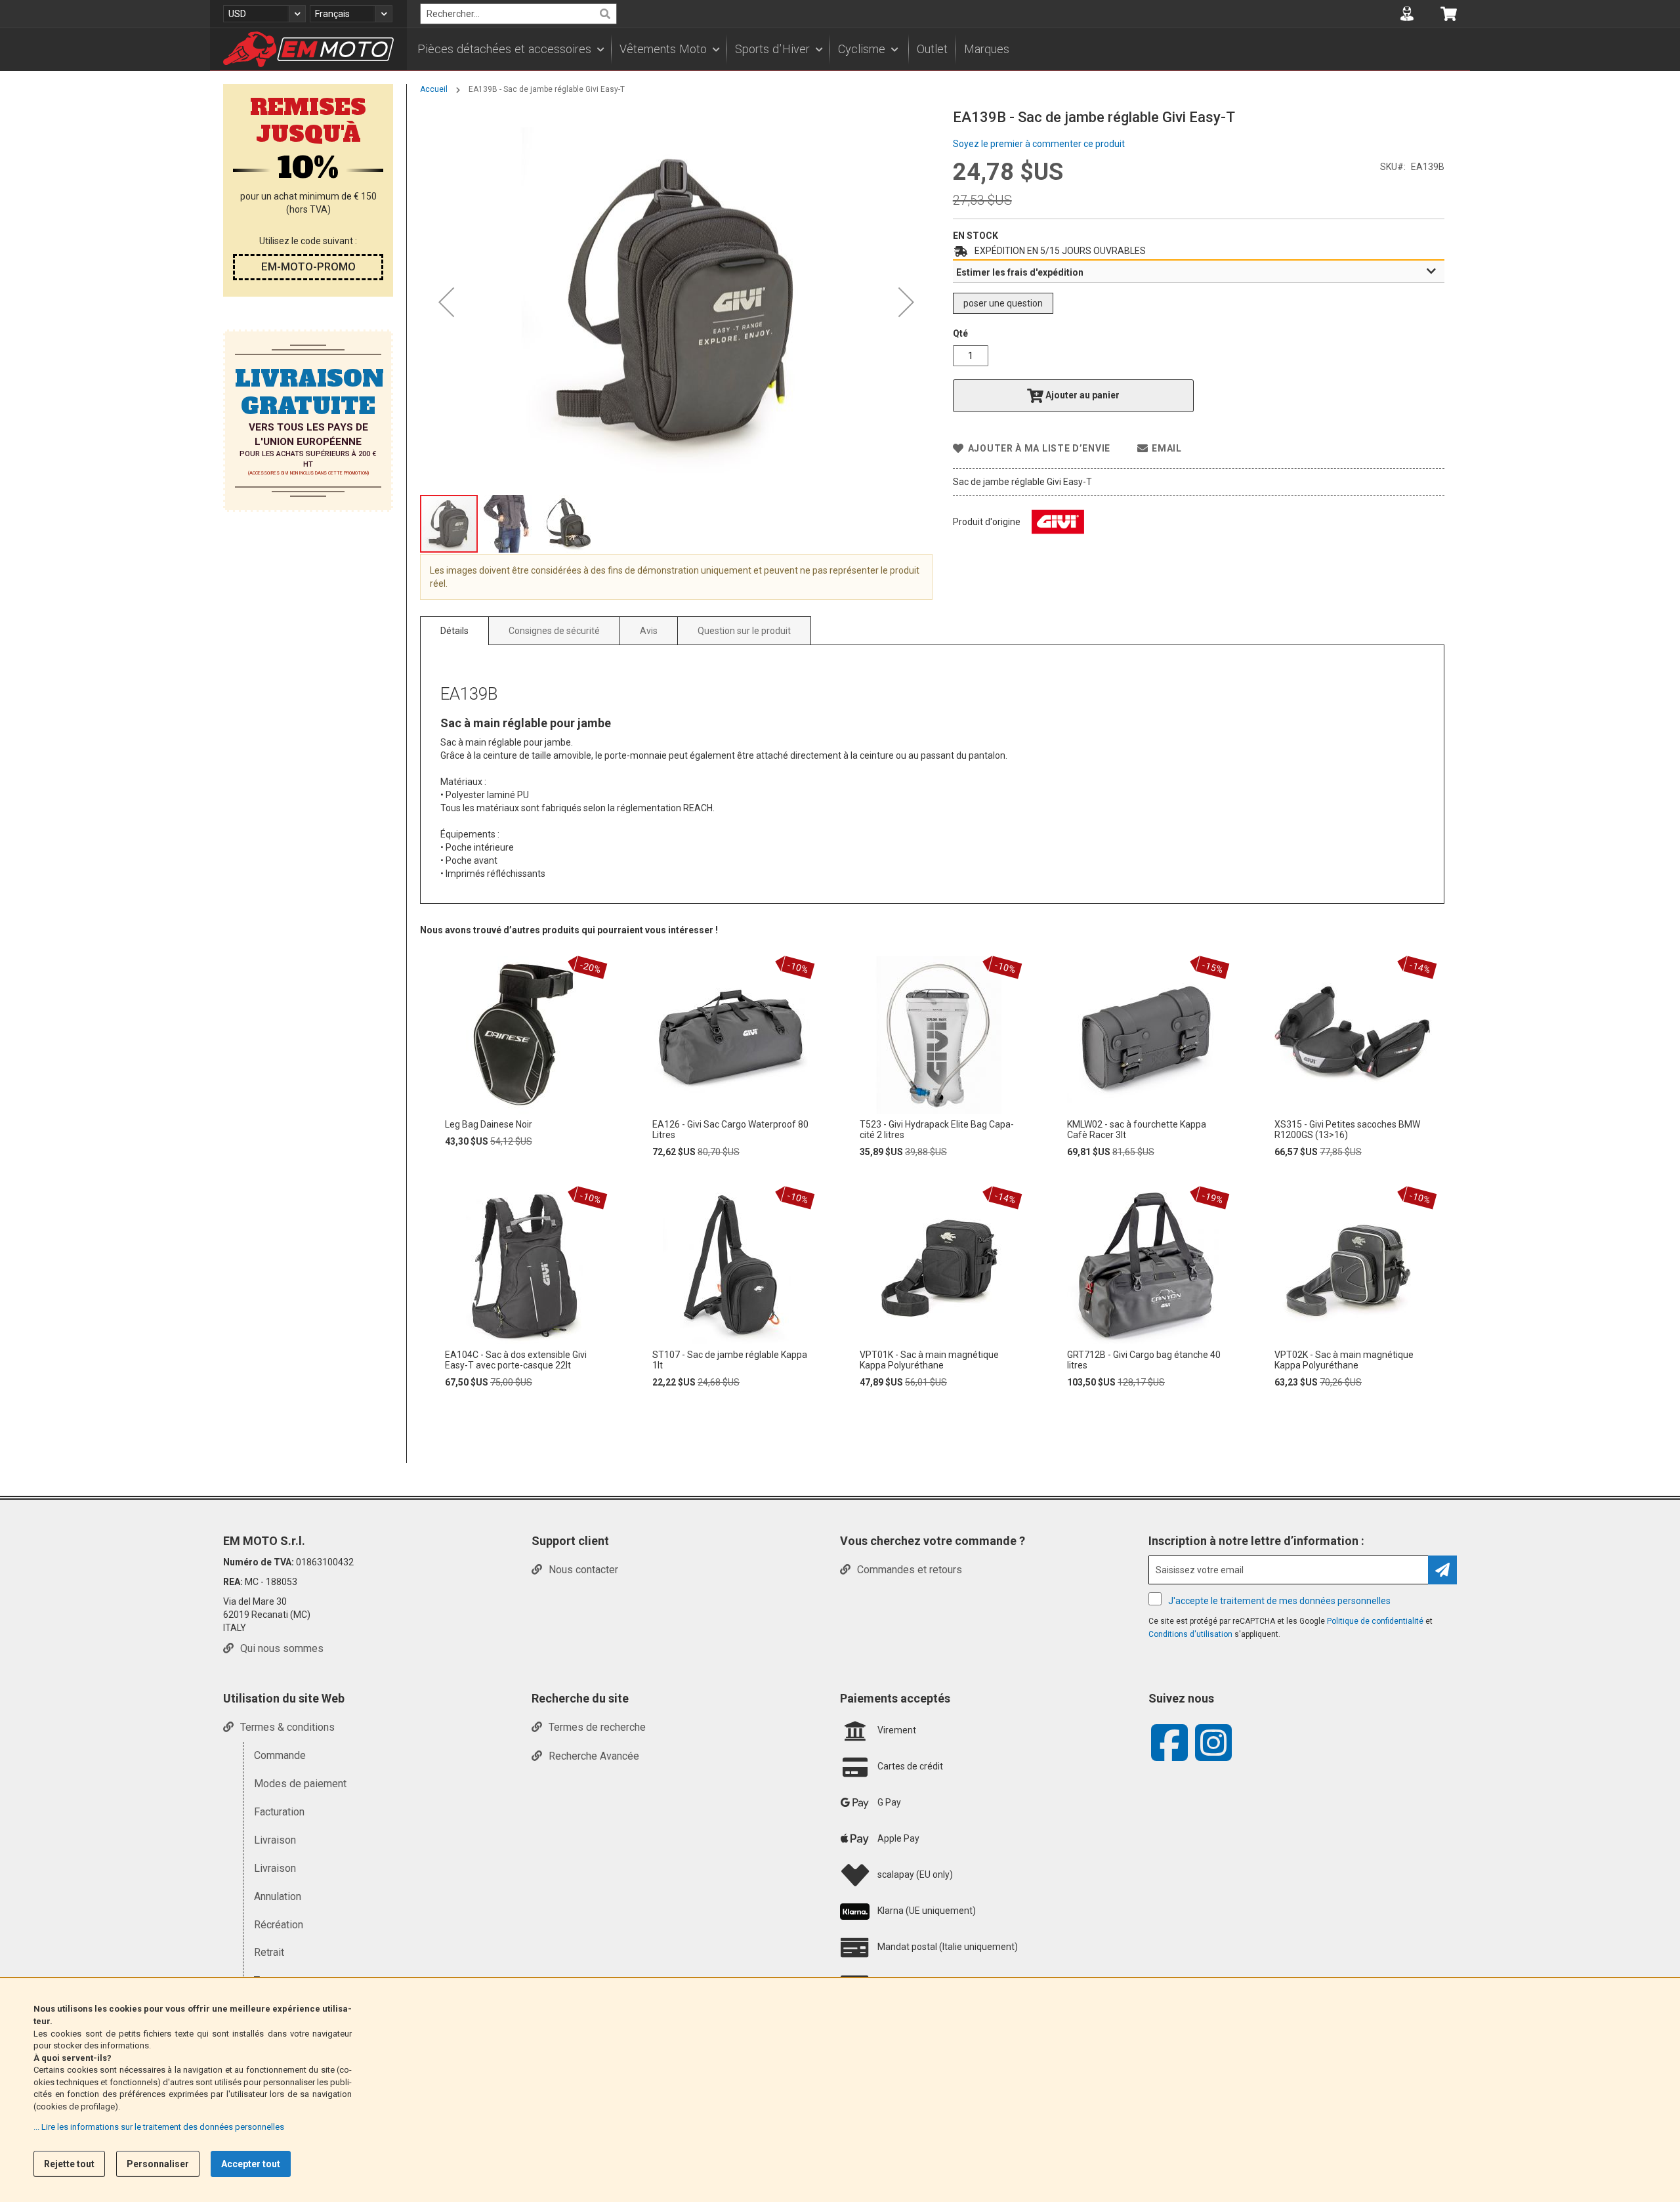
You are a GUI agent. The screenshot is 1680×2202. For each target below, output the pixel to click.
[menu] (938, 49)
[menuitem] (510, 49)
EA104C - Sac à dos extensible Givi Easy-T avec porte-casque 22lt (516, 1360)
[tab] (1199, 272)
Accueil (434, 89)
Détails (454, 631)
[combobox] (518, 14)
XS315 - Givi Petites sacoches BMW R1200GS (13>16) (1347, 1130)
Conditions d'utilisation (1191, 1634)
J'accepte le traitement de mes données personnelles (1279, 1601)
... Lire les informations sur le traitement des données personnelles (159, 2127)
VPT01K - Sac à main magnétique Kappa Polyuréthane (929, 1360)
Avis (649, 631)
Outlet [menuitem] (932, 49)
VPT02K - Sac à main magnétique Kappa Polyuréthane (1344, 1360)
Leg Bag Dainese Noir (489, 1124)
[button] (264, 14)
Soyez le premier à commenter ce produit (1039, 144)
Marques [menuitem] (987, 49)
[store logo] (308, 49)
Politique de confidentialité (1376, 1621)
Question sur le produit (744, 631)
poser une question (1003, 303)
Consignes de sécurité (554, 631)
